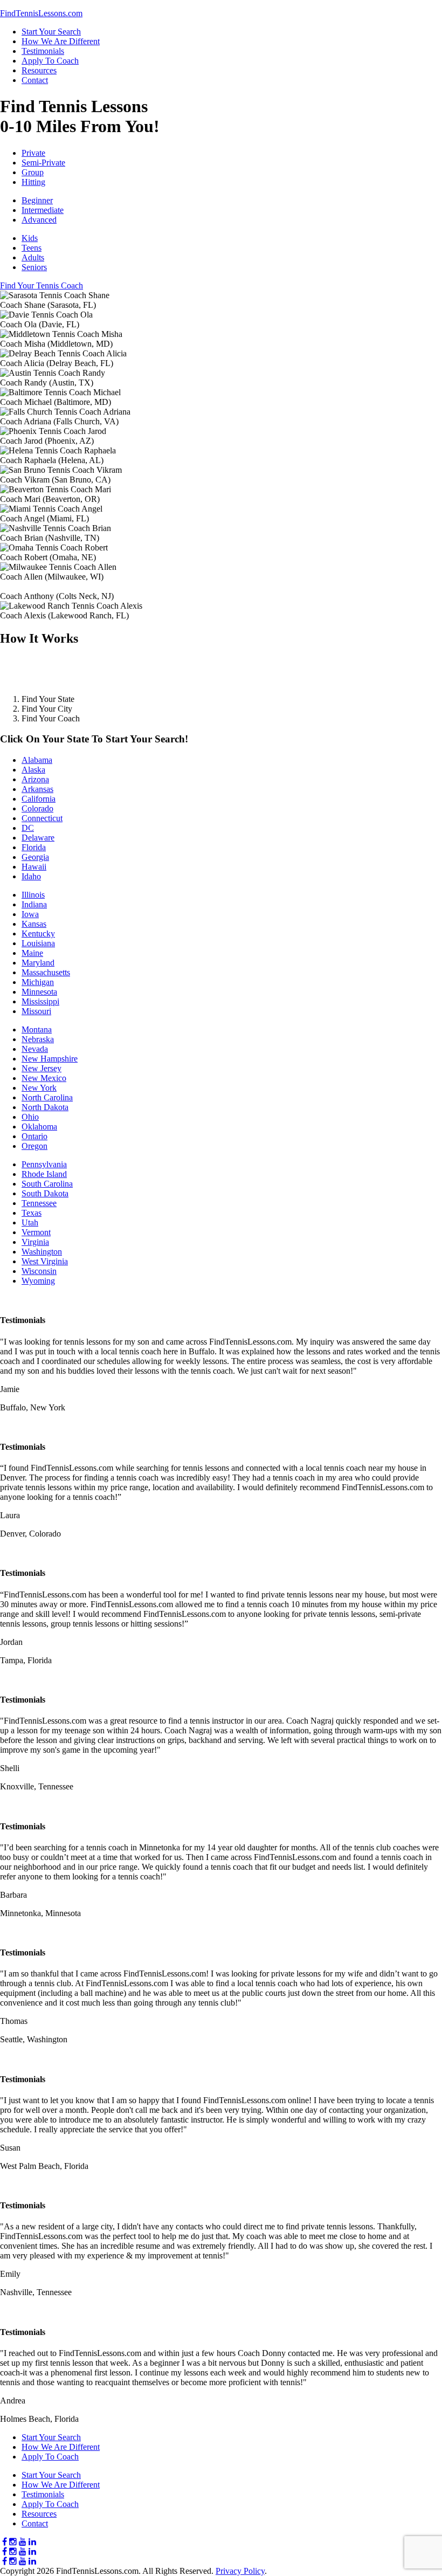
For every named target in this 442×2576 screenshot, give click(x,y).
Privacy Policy (240, 2571)
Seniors (34, 267)
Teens (32, 248)
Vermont (36, 1232)
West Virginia (45, 1261)
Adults (33, 257)
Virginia (35, 1242)
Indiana (34, 904)
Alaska (33, 770)
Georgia (35, 857)
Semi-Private (43, 163)
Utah (30, 1222)
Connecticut (42, 818)
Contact (35, 80)
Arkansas (37, 789)
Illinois (33, 895)
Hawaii (34, 867)
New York (39, 1088)
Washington (42, 1252)
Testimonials (43, 51)
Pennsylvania (44, 1164)
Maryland (38, 963)
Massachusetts (46, 972)
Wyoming (38, 1281)
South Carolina (47, 1184)
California (39, 799)
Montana (37, 1029)
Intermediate (43, 210)
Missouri (36, 1011)
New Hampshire (50, 1059)
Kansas (34, 924)
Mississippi (40, 1001)
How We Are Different (61, 41)
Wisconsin (39, 1271)
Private (33, 153)
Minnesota (39, 992)
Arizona (35, 779)
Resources (39, 70)
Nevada (35, 1049)
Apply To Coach (50, 61)
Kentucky (38, 934)
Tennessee (39, 1203)
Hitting (33, 182)
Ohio (30, 1117)
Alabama (37, 760)
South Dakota (45, 1193)
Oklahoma (39, 1127)
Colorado (37, 808)
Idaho (31, 876)
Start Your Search (51, 32)
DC (28, 828)
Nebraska (38, 1039)
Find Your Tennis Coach (42, 285)
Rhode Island (44, 1174)
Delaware (38, 838)
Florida (34, 847)
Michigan (38, 982)
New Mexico (44, 1078)
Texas (32, 1213)
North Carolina (47, 1097)
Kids (30, 238)
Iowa (30, 914)
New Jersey (42, 1068)
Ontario (34, 1136)
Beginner (37, 200)
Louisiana (38, 943)
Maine (32, 953)
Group (33, 172)
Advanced (39, 220)
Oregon (34, 1146)
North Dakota (45, 1107)
